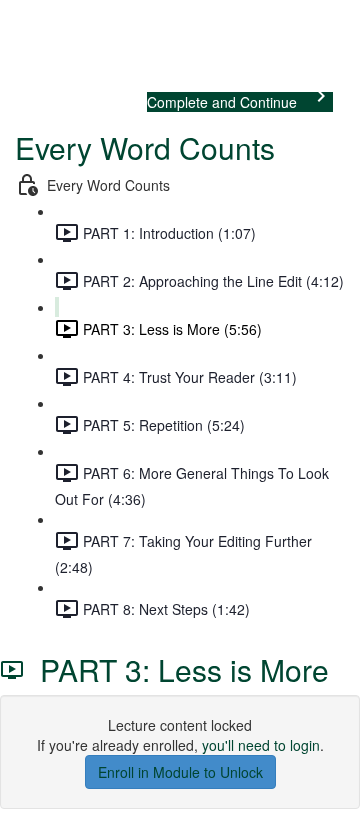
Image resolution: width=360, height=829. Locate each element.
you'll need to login (261, 745)
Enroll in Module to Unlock (180, 772)
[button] (12, 18)
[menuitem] (12, 46)
